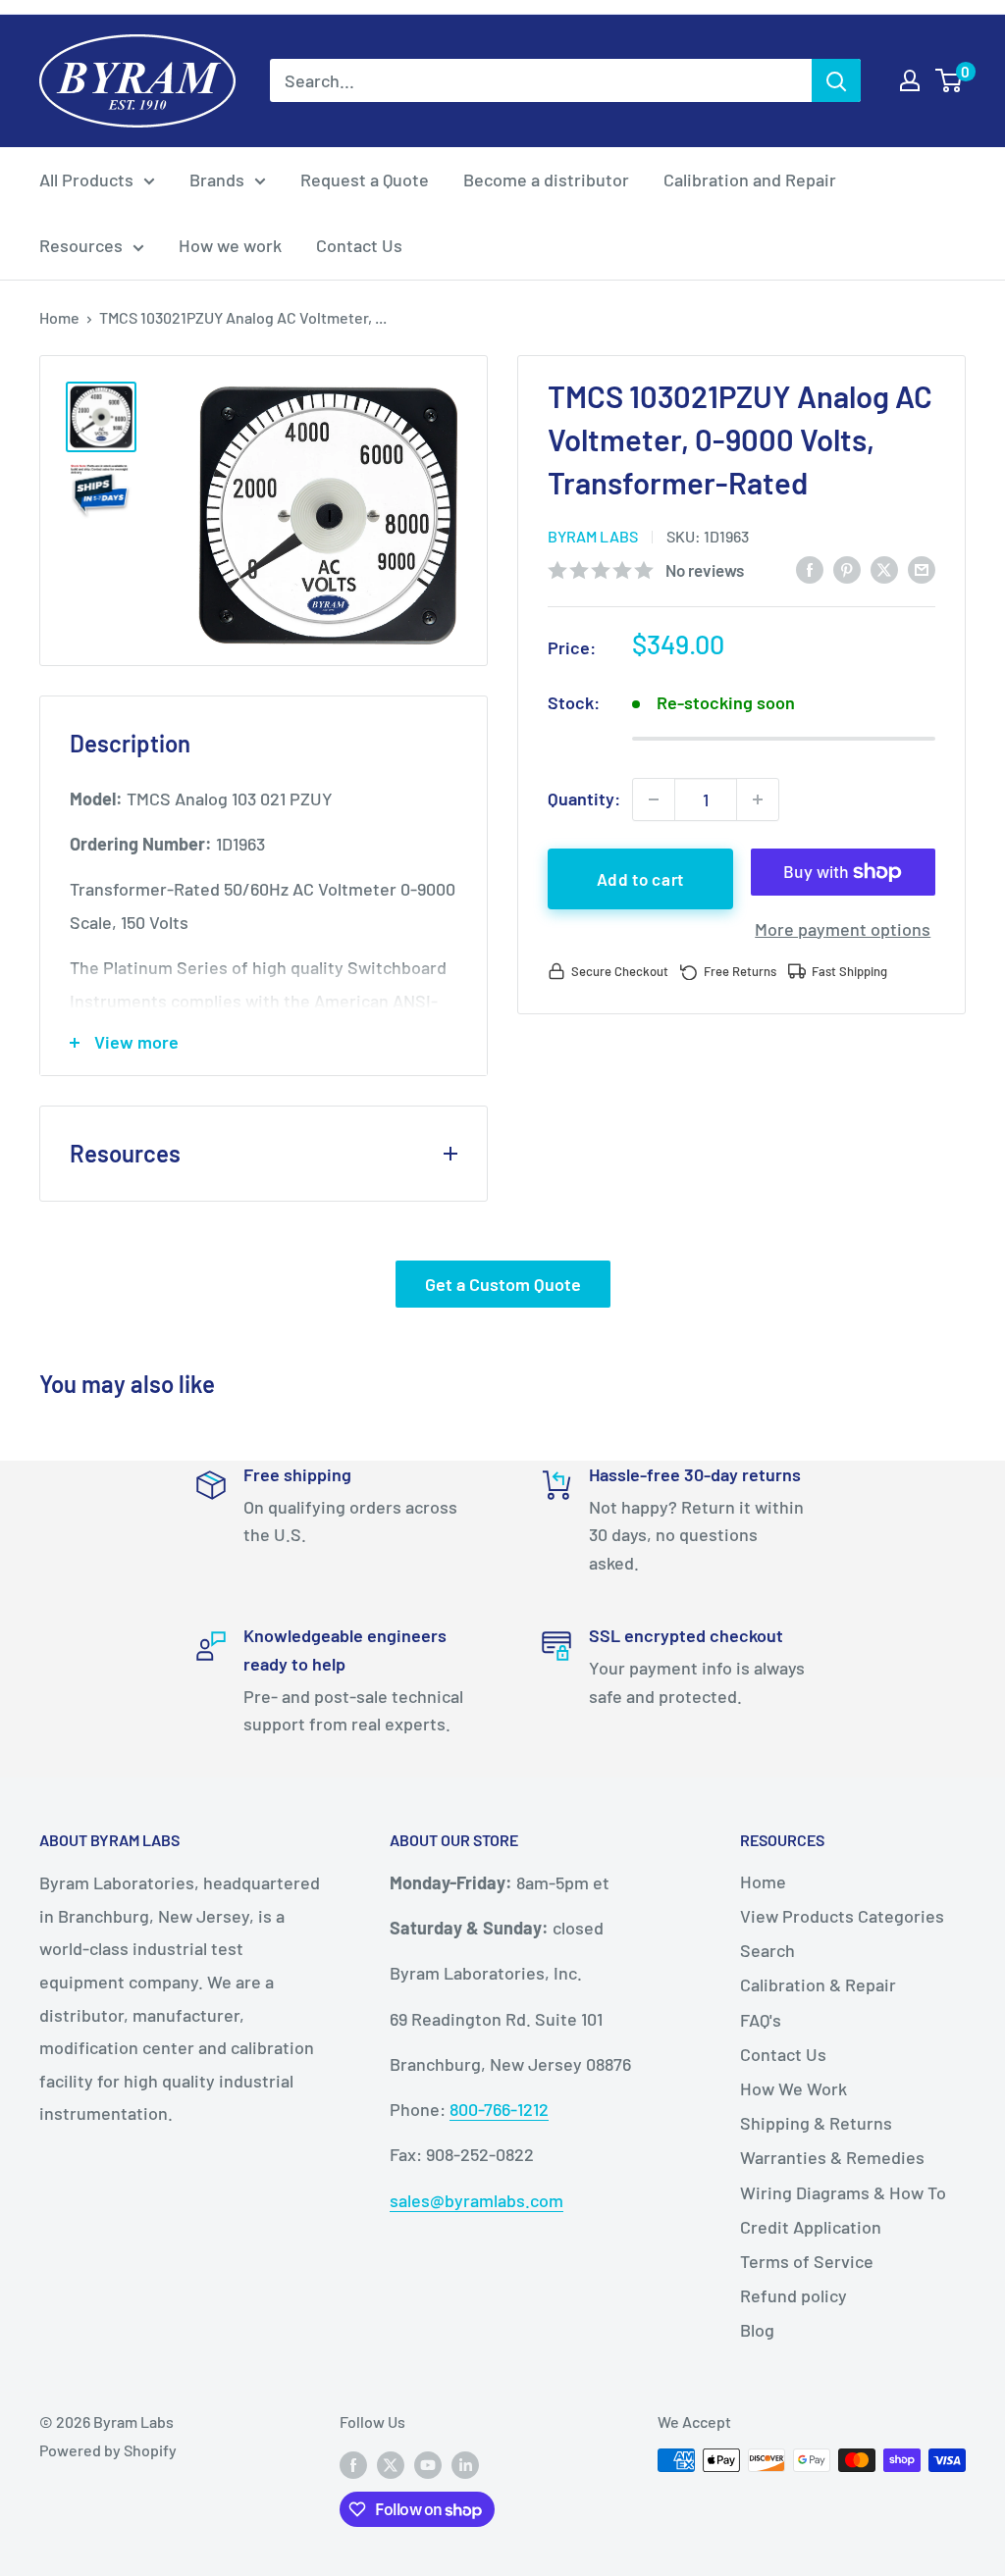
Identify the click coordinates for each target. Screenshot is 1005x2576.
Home (59, 317)
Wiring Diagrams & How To (843, 2192)
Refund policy (793, 2295)
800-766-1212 (499, 2109)
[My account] (910, 80)
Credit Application (811, 2227)
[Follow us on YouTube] (428, 2464)
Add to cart (640, 879)
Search (767, 1950)
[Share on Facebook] (810, 569)
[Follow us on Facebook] (353, 2464)
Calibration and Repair (750, 180)
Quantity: (584, 799)
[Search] (836, 80)
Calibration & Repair (818, 1984)
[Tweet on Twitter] (884, 569)
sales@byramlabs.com (476, 2200)
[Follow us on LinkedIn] (465, 2464)
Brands (217, 180)
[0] (950, 80)
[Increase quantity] (758, 799)
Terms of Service (807, 2261)
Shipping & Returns (816, 2123)
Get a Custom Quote (503, 1284)
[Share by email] (922, 569)
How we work (230, 245)
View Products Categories (842, 1916)
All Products (86, 180)
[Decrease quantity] (654, 799)
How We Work (793, 2088)
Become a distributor (546, 180)
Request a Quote (365, 180)
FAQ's (761, 2020)
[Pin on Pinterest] (847, 569)
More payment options (843, 929)
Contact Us (359, 245)
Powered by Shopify (108, 2450)
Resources (81, 245)
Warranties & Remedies (832, 2157)
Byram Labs (593, 536)
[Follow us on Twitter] (391, 2464)
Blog (757, 2330)
